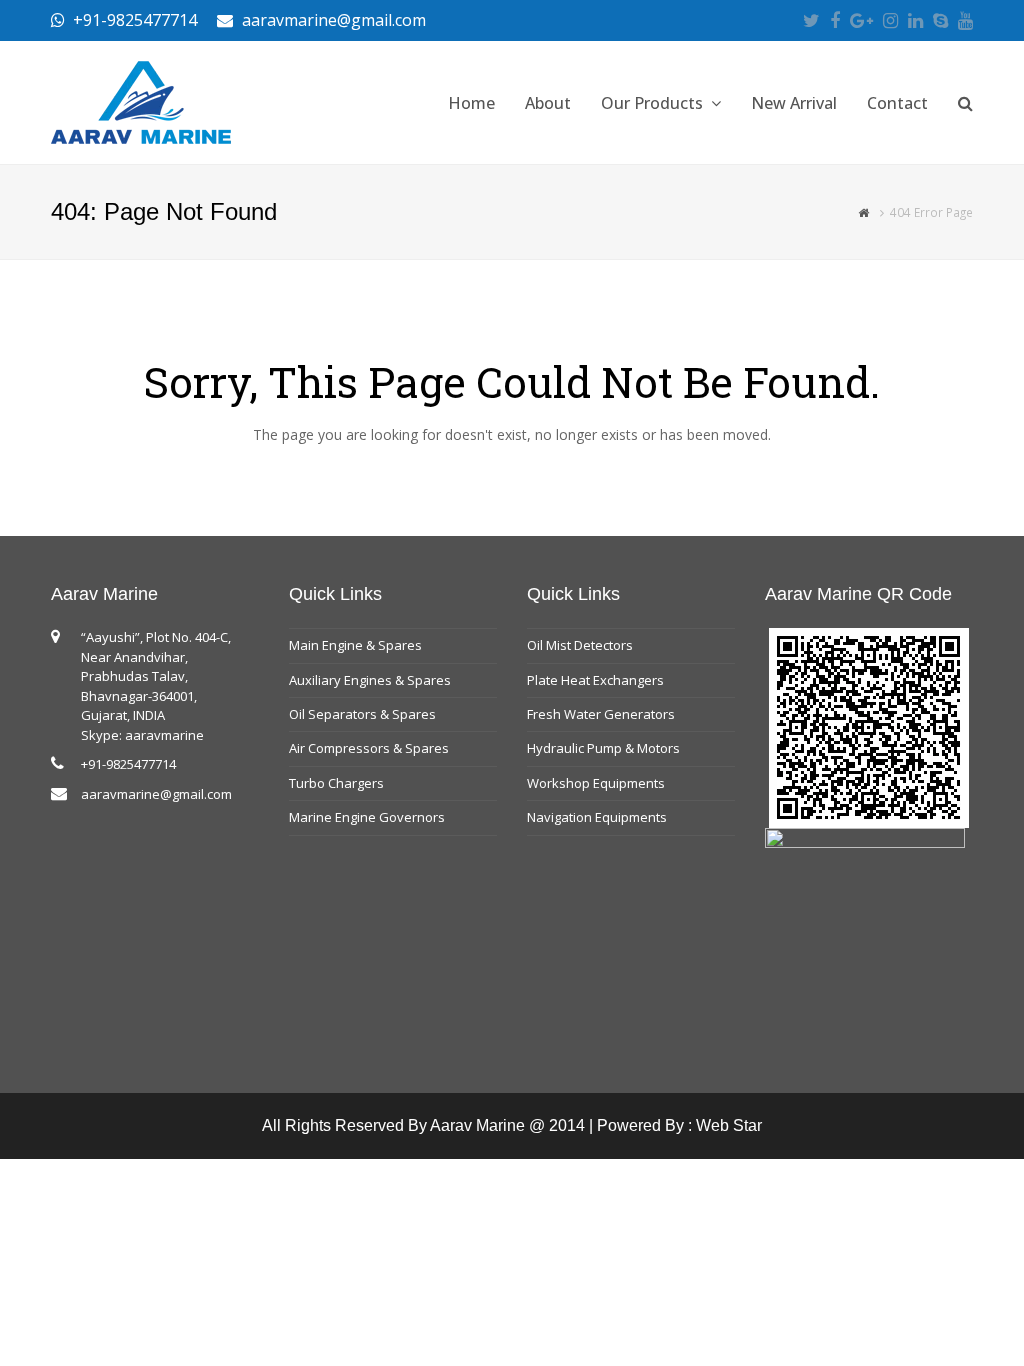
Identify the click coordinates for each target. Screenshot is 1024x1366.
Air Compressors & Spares (369, 748)
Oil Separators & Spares (362, 714)
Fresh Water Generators (601, 714)
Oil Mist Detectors (580, 645)
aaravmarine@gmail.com (156, 794)
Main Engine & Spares (355, 645)
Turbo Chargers (336, 783)
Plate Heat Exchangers (595, 680)
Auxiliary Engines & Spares (370, 680)
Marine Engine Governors (367, 817)
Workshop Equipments (596, 783)
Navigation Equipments (597, 817)
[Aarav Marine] (141, 101)
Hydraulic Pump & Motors (603, 748)
